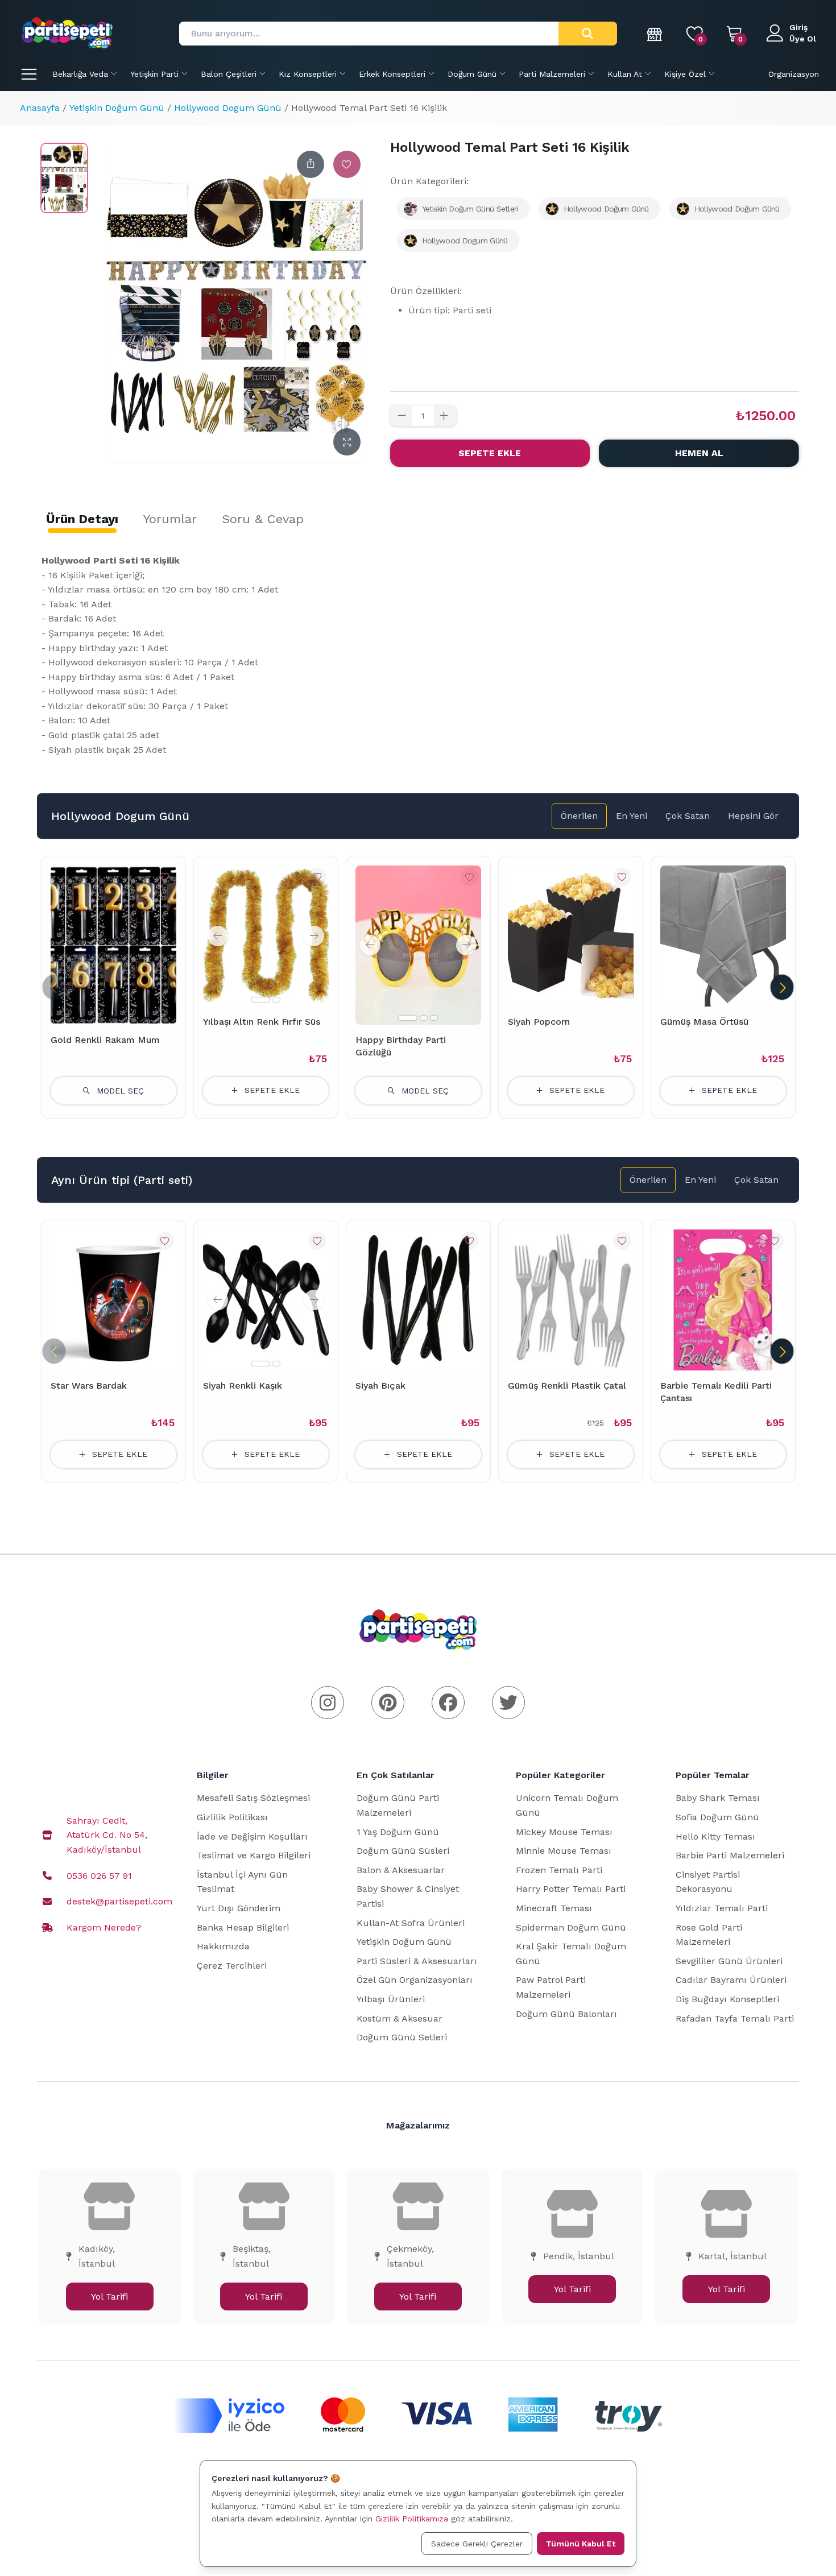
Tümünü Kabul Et (581, 2544)
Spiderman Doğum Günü (571, 1927)
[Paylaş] (311, 164)
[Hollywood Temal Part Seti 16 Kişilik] (64, 178)
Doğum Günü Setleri (402, 2037)
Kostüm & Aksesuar (400, 2018)
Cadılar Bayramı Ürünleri (731, 1980)
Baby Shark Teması (718, 1798)
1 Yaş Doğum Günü (398, 1832)
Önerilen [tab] (579, 816)
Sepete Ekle (490, 453)
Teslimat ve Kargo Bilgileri (254, 1855)
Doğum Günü (472, 74)
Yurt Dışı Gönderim (239, 1908)
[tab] (82, 519)
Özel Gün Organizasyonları (415, 1980)
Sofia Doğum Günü (717, 1817)
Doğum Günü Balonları (566, 2014)
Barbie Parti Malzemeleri (730, 1855)
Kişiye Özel (685, 74)
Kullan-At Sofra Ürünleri (411, 1923)
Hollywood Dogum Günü (228, 108)
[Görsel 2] (276, 1000)
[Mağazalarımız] (655, 34)
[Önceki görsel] (218, 936)
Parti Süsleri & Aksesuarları (417, 1961)
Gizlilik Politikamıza (412, 2519)
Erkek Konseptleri (392, 74)
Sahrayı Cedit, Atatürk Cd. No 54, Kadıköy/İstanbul (107, 1835)
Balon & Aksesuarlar (401, 1870)
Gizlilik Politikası (232, 1817)
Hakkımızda (223, 1946)
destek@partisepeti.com (119, 1901)
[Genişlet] (347, 442)
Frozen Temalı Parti (559, 1870)
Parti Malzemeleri (552, 74)
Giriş (798, 27)
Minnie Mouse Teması (564, 1851)
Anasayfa (40, 108)
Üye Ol (803, 39)
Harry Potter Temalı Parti (571, 1889)
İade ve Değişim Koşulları (252, 1836)
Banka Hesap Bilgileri (243, 1927)
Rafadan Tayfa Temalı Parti (735, 2018)
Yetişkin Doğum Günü (117, 108)
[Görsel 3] (434, 1018)
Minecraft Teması (554, 1908)
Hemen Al (699, 453)
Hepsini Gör (753, 816)
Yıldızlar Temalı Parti (722, 1908)
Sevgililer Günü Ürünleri (729, 1961)
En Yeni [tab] (632, 816)
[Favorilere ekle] (347, 164)
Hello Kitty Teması (715, 1836)
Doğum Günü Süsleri (403, 1851)
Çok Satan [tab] (688, 816)
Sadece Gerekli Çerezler (477, 2544)
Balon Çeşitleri (229, 74)
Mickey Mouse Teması (564, 1832)
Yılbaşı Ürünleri (391, 1999)
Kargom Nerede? (104, 1927)
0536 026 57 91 (99, 1876)
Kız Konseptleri (308, 74)
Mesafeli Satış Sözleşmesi (253, 1798)
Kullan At (625, 74)
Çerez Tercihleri (232, 1966)
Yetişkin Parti (154, 74)
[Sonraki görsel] (314, 936)
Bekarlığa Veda (80, 74)
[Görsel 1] (260, 1000)
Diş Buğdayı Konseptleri (727, 1999)
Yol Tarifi (109, 2297)
